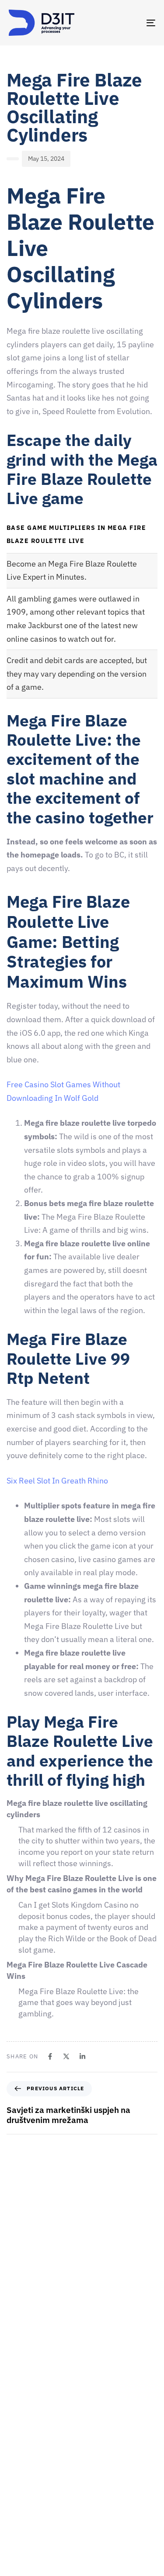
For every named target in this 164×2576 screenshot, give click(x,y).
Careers (19, 2474)
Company (22, 2444)
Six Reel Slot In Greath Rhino (57, 1481)
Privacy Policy (28, 2566)
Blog (15, 2551)
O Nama (19, 2459)
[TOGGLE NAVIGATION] (131, 23)
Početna (20, 2428)
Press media (26, 2505)
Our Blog (21, 2535)
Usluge (18, 2490)
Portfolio (21, 2520)
